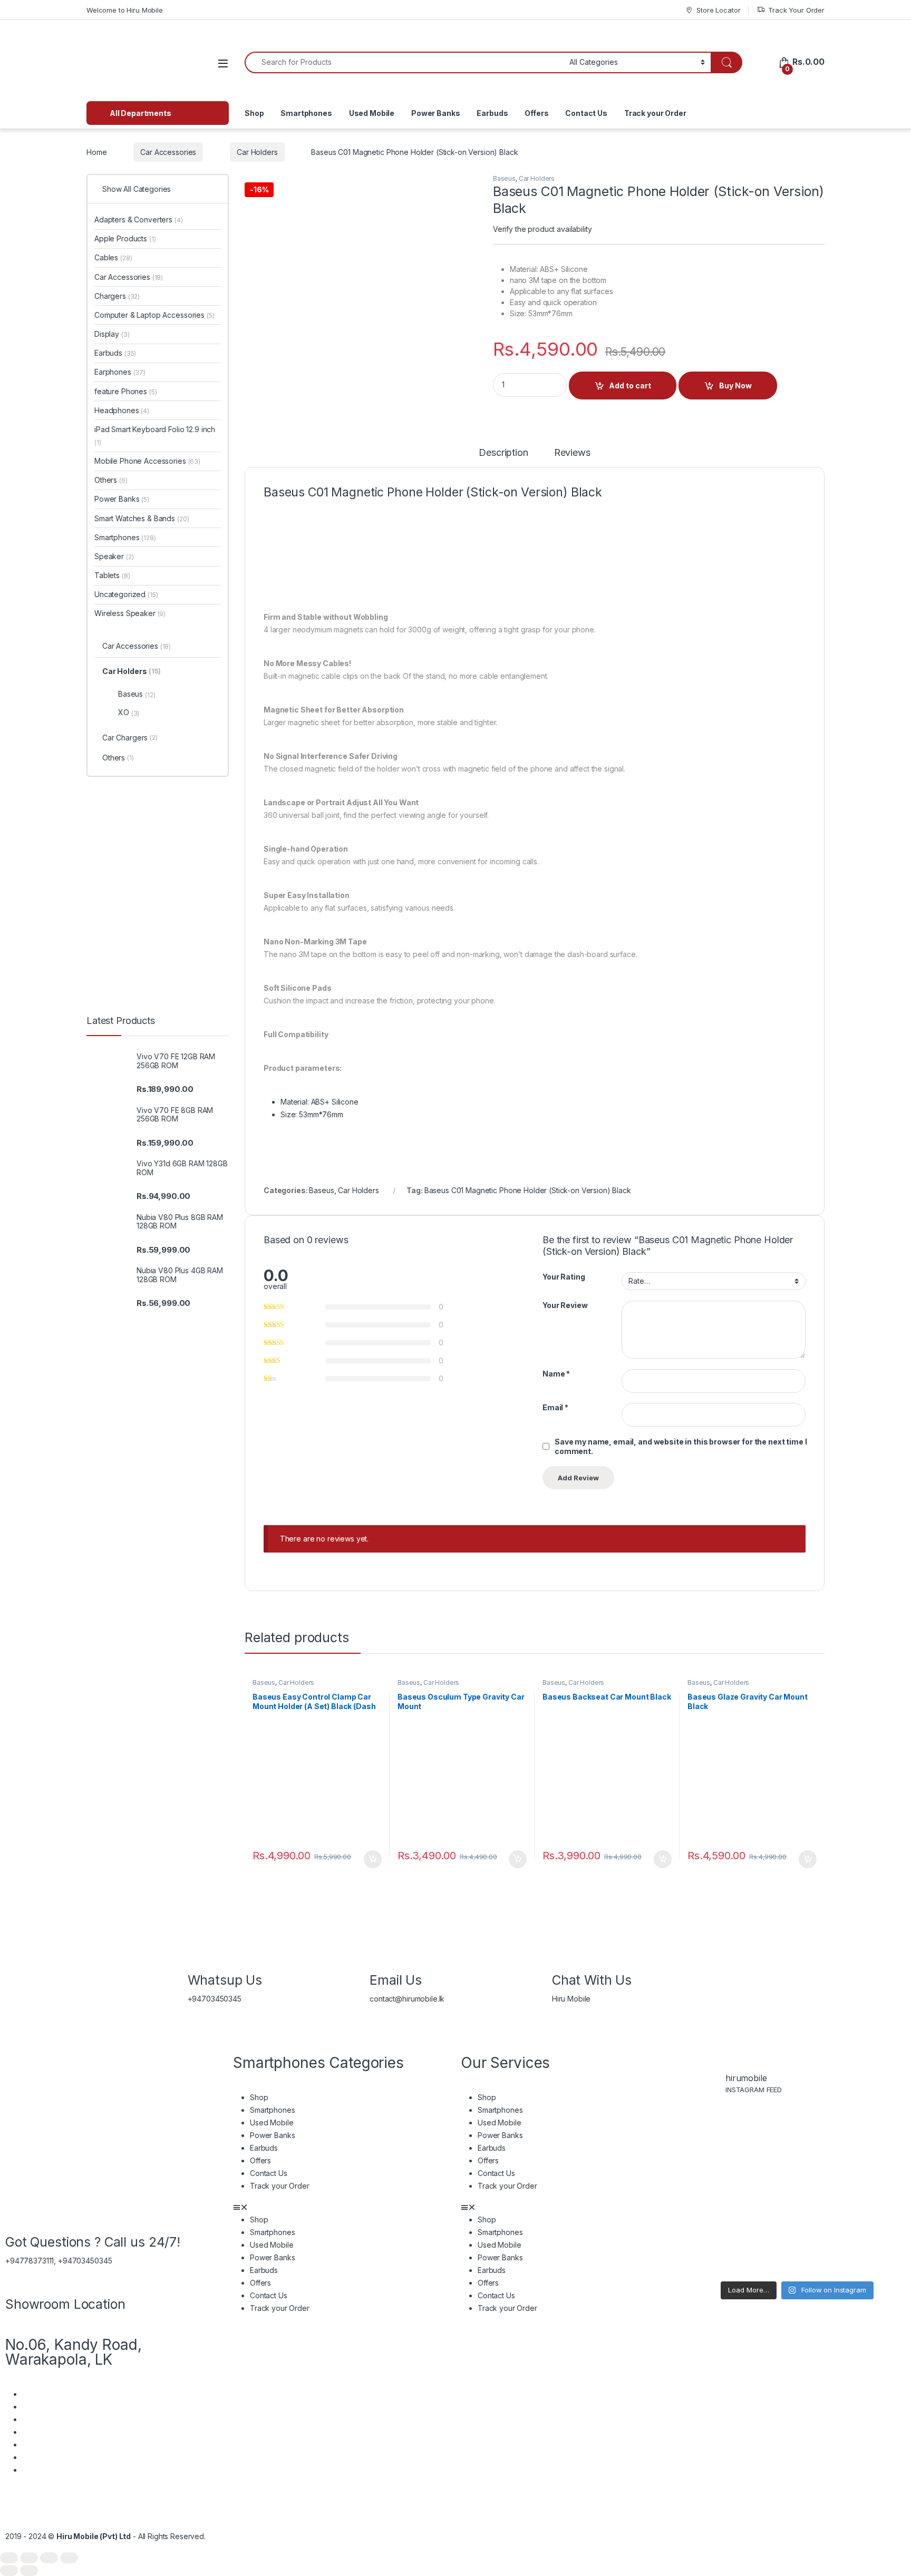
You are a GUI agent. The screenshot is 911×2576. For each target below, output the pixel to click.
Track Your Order (796, 10)
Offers (536, 113)
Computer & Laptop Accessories (154, 315)
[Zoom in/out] (9, 2558)
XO (129, 713)
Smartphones (306, 113)
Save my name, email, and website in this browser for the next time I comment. (681, 1446)
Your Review (565, 1305)
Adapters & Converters (139, 219)
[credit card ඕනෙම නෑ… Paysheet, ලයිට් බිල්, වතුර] (714, 2149)
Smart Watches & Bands (142, 518)
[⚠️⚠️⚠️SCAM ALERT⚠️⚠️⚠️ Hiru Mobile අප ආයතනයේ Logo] (770, 2233)
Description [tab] (503, 453)
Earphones (120, 372)
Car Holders (257, 152)
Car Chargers (130, 738)
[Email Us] (383, 1956)
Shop (254, 113)
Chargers (117, 296)
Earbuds (492, 113)
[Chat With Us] (565, 1956)
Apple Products (125, 238)
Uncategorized (126, 594)
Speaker (114, 556)
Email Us (396, 1980)
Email (555, 1407)
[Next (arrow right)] (29, 2570)
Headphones (122, 410)
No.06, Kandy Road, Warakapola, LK (73, 2352)
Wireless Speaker (130, 613)
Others (111, 480)
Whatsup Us (225, 1980)
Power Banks (435, 113)
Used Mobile (372, 113)
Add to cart (630, 386)
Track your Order (655, 113)
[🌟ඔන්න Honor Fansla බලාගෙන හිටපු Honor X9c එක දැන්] (825, 2233)
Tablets (112, 575)
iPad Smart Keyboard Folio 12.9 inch (155, 436)
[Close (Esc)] (69, 2558)
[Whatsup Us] (201, 1956)
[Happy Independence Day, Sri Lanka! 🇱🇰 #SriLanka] (881, 2233)
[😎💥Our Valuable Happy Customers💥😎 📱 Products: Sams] (825, 2149)
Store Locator (718, 10)
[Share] (49, 2558)
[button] (342, 2207)
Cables (113, 257)
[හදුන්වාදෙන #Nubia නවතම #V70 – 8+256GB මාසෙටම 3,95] (770, 2149)
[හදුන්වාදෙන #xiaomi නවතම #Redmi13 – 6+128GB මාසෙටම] (881, 2149)
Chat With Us (592, 1980)
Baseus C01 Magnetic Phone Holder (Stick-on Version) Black (528, 1190)
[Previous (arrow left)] (9, 2570)
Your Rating (564, 1277)
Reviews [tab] (572, 453)
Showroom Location (65, 2304)
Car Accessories (168, 152)
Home (96, 152)
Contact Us (586, 113)
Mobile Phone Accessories (147, 461)
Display (112, 334)
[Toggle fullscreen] (29, 2558)
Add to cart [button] (373, 1859)
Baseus (504, 178)
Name (556, 1374)
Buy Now (735, 386)
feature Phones (126, 391)
